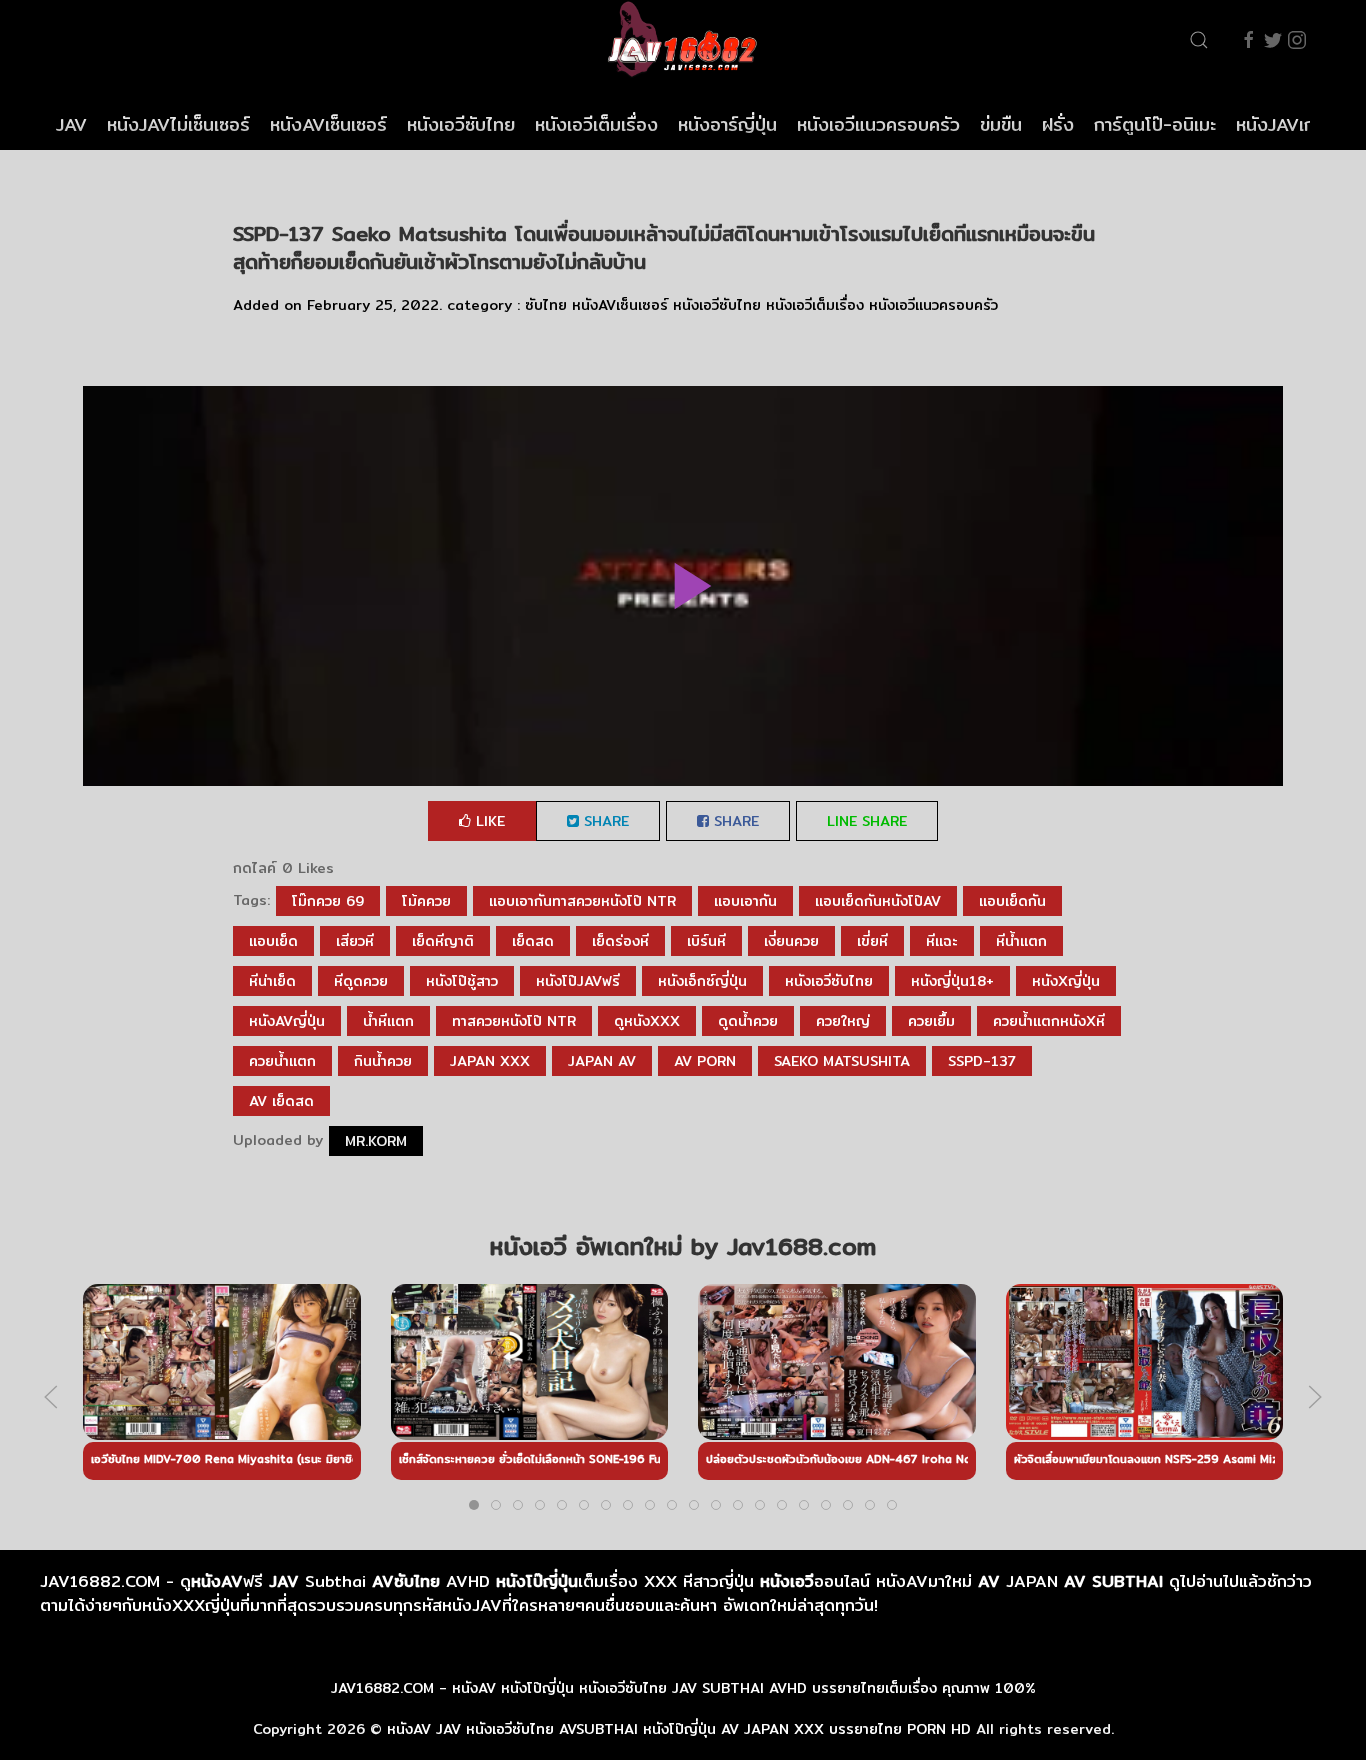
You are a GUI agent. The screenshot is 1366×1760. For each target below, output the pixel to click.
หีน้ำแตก (1021, 941)
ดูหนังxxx (647, 1021)
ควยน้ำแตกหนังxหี (1049, 1021)
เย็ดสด (533, 941)
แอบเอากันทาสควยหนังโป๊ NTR (582, 901)
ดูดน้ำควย (748, 1021)
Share (604, 821)
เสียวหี (355, 941)
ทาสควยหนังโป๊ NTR (514, 1021)
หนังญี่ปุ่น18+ (952, 981)
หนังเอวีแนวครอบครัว (878, 124)
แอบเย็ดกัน (1012, 901)
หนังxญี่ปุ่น (1066, 981)
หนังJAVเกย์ (1281, 124)
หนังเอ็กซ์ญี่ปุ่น (702, 981)
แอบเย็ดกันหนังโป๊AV (878, 901)
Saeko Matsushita (842, 1061)
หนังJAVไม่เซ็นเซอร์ (178, 124)
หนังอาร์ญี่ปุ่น (727, 124)
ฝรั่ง (1058, 124)
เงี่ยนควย (791, 941)
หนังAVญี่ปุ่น (287, 1021)
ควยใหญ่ (843, 1021)
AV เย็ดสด (281, 1101)
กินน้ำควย (383, 1061)
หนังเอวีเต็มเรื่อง (596, 124)
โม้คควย (426, 901)
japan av (602, 1061)
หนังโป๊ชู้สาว (462, 981)
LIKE (488, 821)
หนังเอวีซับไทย (461, 124)
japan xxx (490, 1061)
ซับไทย (546, 305)
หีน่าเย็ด (272, 981)
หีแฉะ (942, 941)
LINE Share (867, 821)
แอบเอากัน (745, 901)
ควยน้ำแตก (282, 1061)
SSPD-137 (982, 1061)
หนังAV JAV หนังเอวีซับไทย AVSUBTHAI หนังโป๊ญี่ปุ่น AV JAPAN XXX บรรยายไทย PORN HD (679, 1729)
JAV (71, 124)
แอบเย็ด (273, 941)
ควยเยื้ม (931, 1021)
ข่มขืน (1001, 124)
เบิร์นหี (706, 941)
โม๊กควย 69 (328, 901)
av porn (705, 1061)
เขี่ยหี (872, 941)
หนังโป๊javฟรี (578, 981)
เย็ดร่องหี (620, 941)
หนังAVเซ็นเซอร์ (328, 124)
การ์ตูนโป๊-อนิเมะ (1155, 124)
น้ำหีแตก (388, 1021)
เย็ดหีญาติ (443, 941)
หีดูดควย (361, 981)
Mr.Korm (376, 1141)
